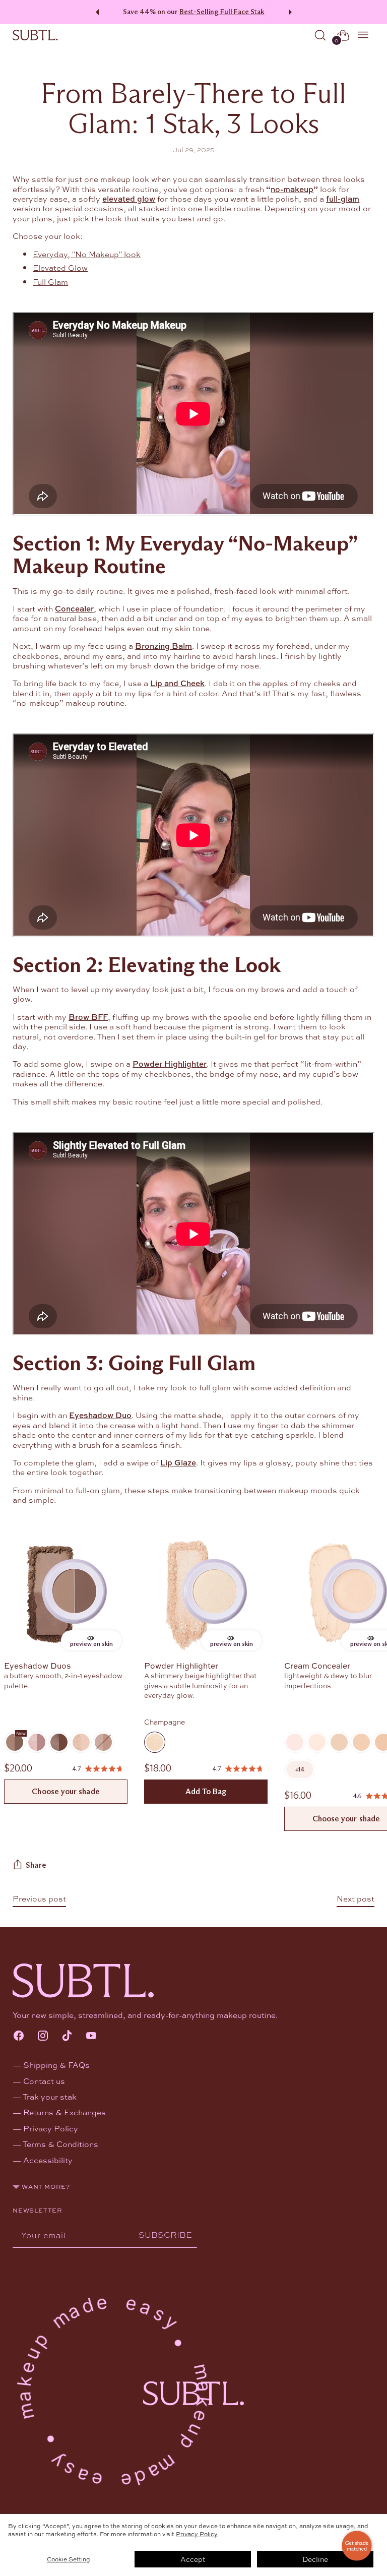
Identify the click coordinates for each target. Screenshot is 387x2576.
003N (339, 1742)
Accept (193, 2559)
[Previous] (96, 12)
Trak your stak (50, 2096)
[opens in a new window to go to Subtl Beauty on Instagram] (43, 2036)
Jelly (37, 1742)
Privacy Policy (197, 2534)
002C (317, 1742)
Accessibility (48, 2160)
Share (36, 1865)
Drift (15, 1742)
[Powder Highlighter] (206, 1595)
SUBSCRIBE (165, 2234)
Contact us (44, 2081)
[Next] (292, 12)
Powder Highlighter (181, 1665)
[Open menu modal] (364, 35)
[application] (357, 2546)
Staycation (103, 1742)
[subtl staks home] (35, 35)
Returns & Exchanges (64, 2112)
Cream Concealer (317, 1665)
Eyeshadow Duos (38, 1665)
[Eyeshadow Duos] (66, 1595)
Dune (59, 1742)
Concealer (74, 608)
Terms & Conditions (60, 2144)
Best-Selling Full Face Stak (222, 12)
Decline (315, 2559)
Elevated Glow (60, 267)
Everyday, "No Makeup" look (87, 254)
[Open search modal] (320, 35)
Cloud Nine (81, 1742)
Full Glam (50, 282)
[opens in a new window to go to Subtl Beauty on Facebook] (19, 2036)
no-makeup (292, 189)
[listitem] (300, 1769)
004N (361, 1742)
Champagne (155, 1742)
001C (295, 1742)
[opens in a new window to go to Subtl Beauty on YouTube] (91, 2036)
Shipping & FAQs (56, 2065)
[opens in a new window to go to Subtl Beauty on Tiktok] (67, 2036)
